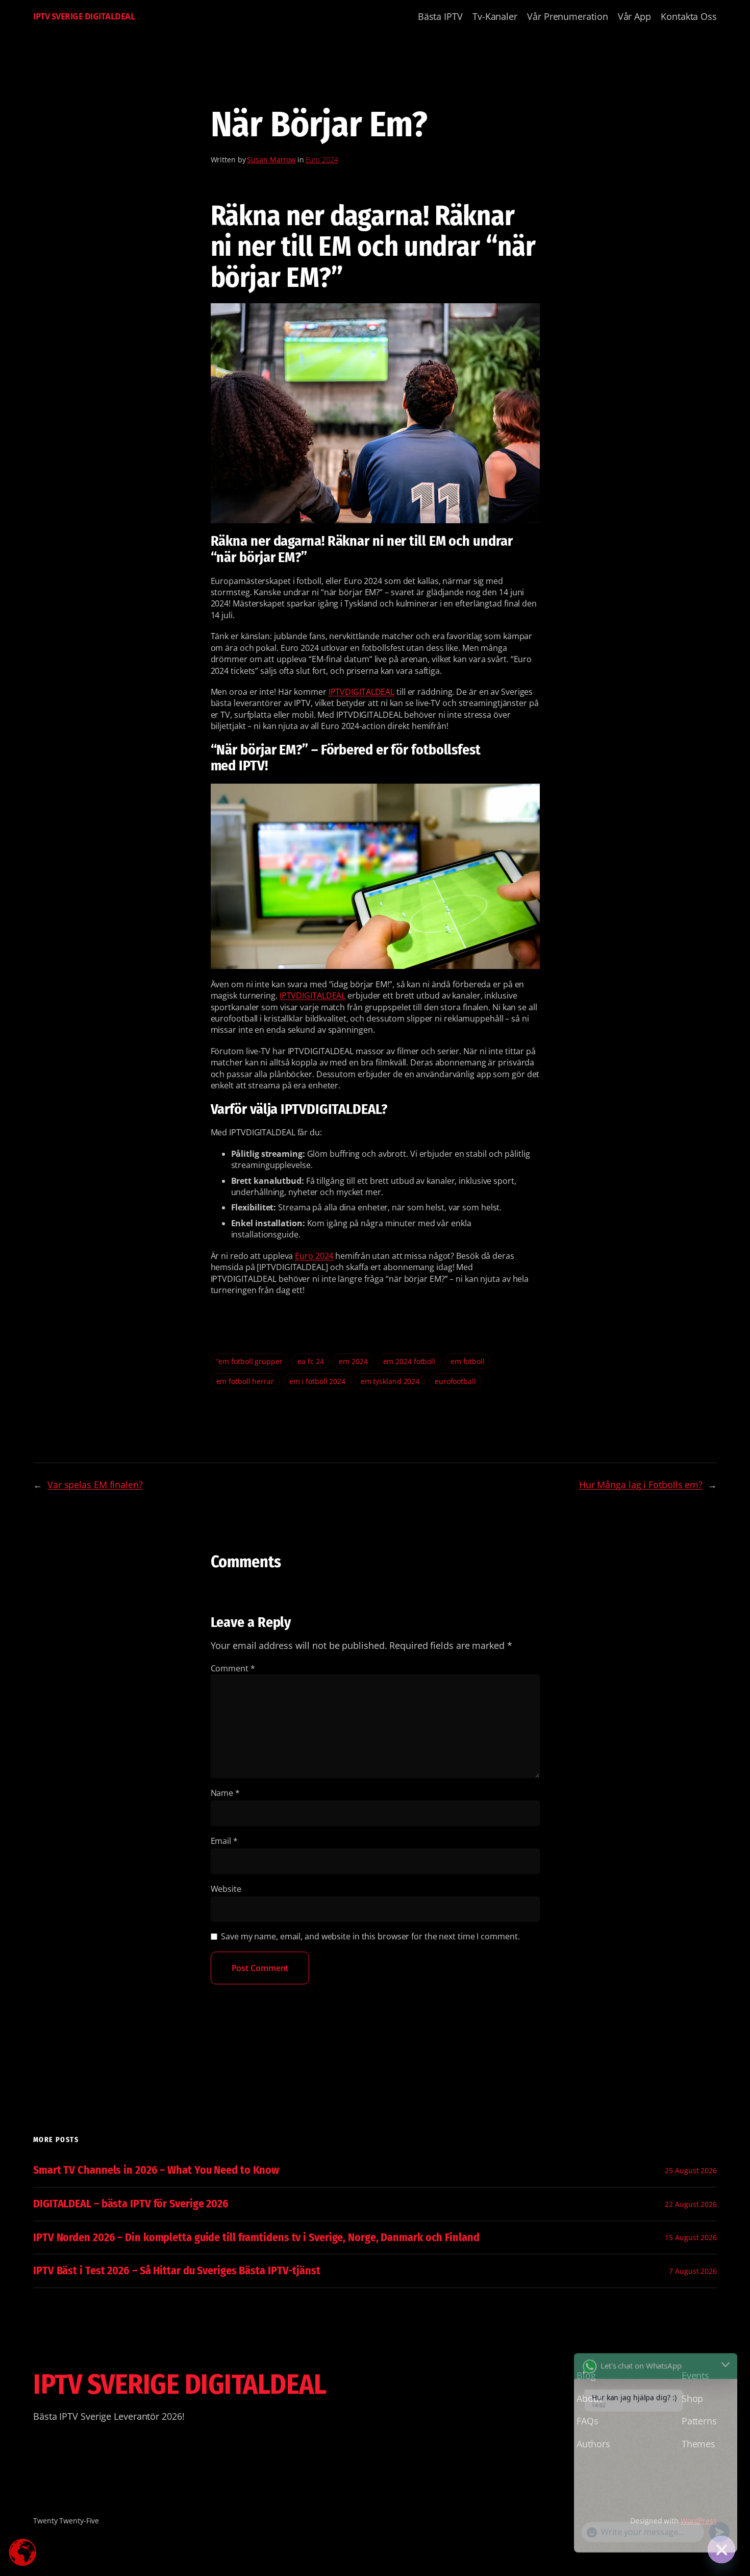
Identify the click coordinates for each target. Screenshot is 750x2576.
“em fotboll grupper (249, 1361)
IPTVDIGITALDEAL (362, 692)
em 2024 (353, 1361)
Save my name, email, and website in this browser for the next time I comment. (370, 1936)
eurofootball (455, 1381)
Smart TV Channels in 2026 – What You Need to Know (156, 2170)
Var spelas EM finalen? (95, 1485)
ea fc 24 (310, 1361)
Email (224, 1841)
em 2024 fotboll (409, 1361)
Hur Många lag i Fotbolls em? (641, 1485)
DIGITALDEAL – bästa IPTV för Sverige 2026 (131, 2204)
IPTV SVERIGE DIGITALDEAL (84, 16)
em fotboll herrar (245, 1381)
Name (225, 1793)
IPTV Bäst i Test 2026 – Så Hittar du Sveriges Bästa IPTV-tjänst (177, 2271)
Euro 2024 (322, 160)
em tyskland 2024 (390, 1381)
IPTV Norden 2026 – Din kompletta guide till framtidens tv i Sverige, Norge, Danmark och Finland (256, 2238)
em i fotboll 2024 (317, 1381)
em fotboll (468, 1361)
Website (226, 1889)
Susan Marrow (271, 160)
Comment (233, 1668)
